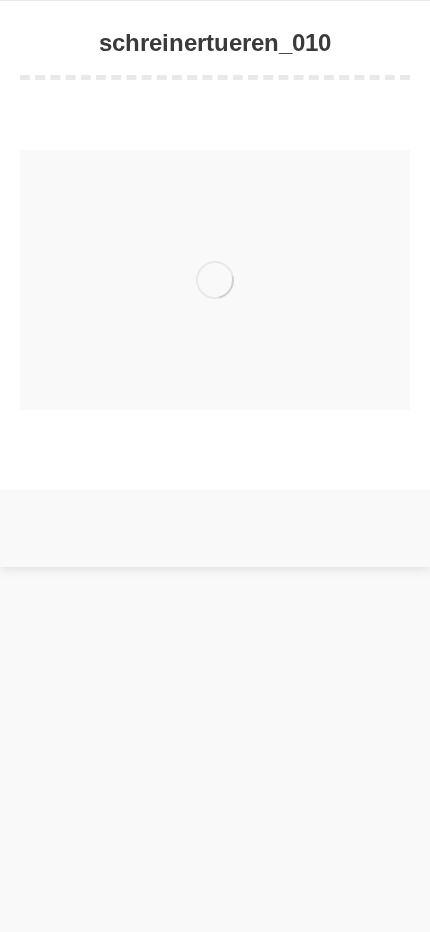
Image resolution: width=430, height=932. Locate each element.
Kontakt (207, 546)
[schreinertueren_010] (215, 280)
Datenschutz (340, 546)
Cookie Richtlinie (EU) (117, 546)
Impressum (267, 546)
